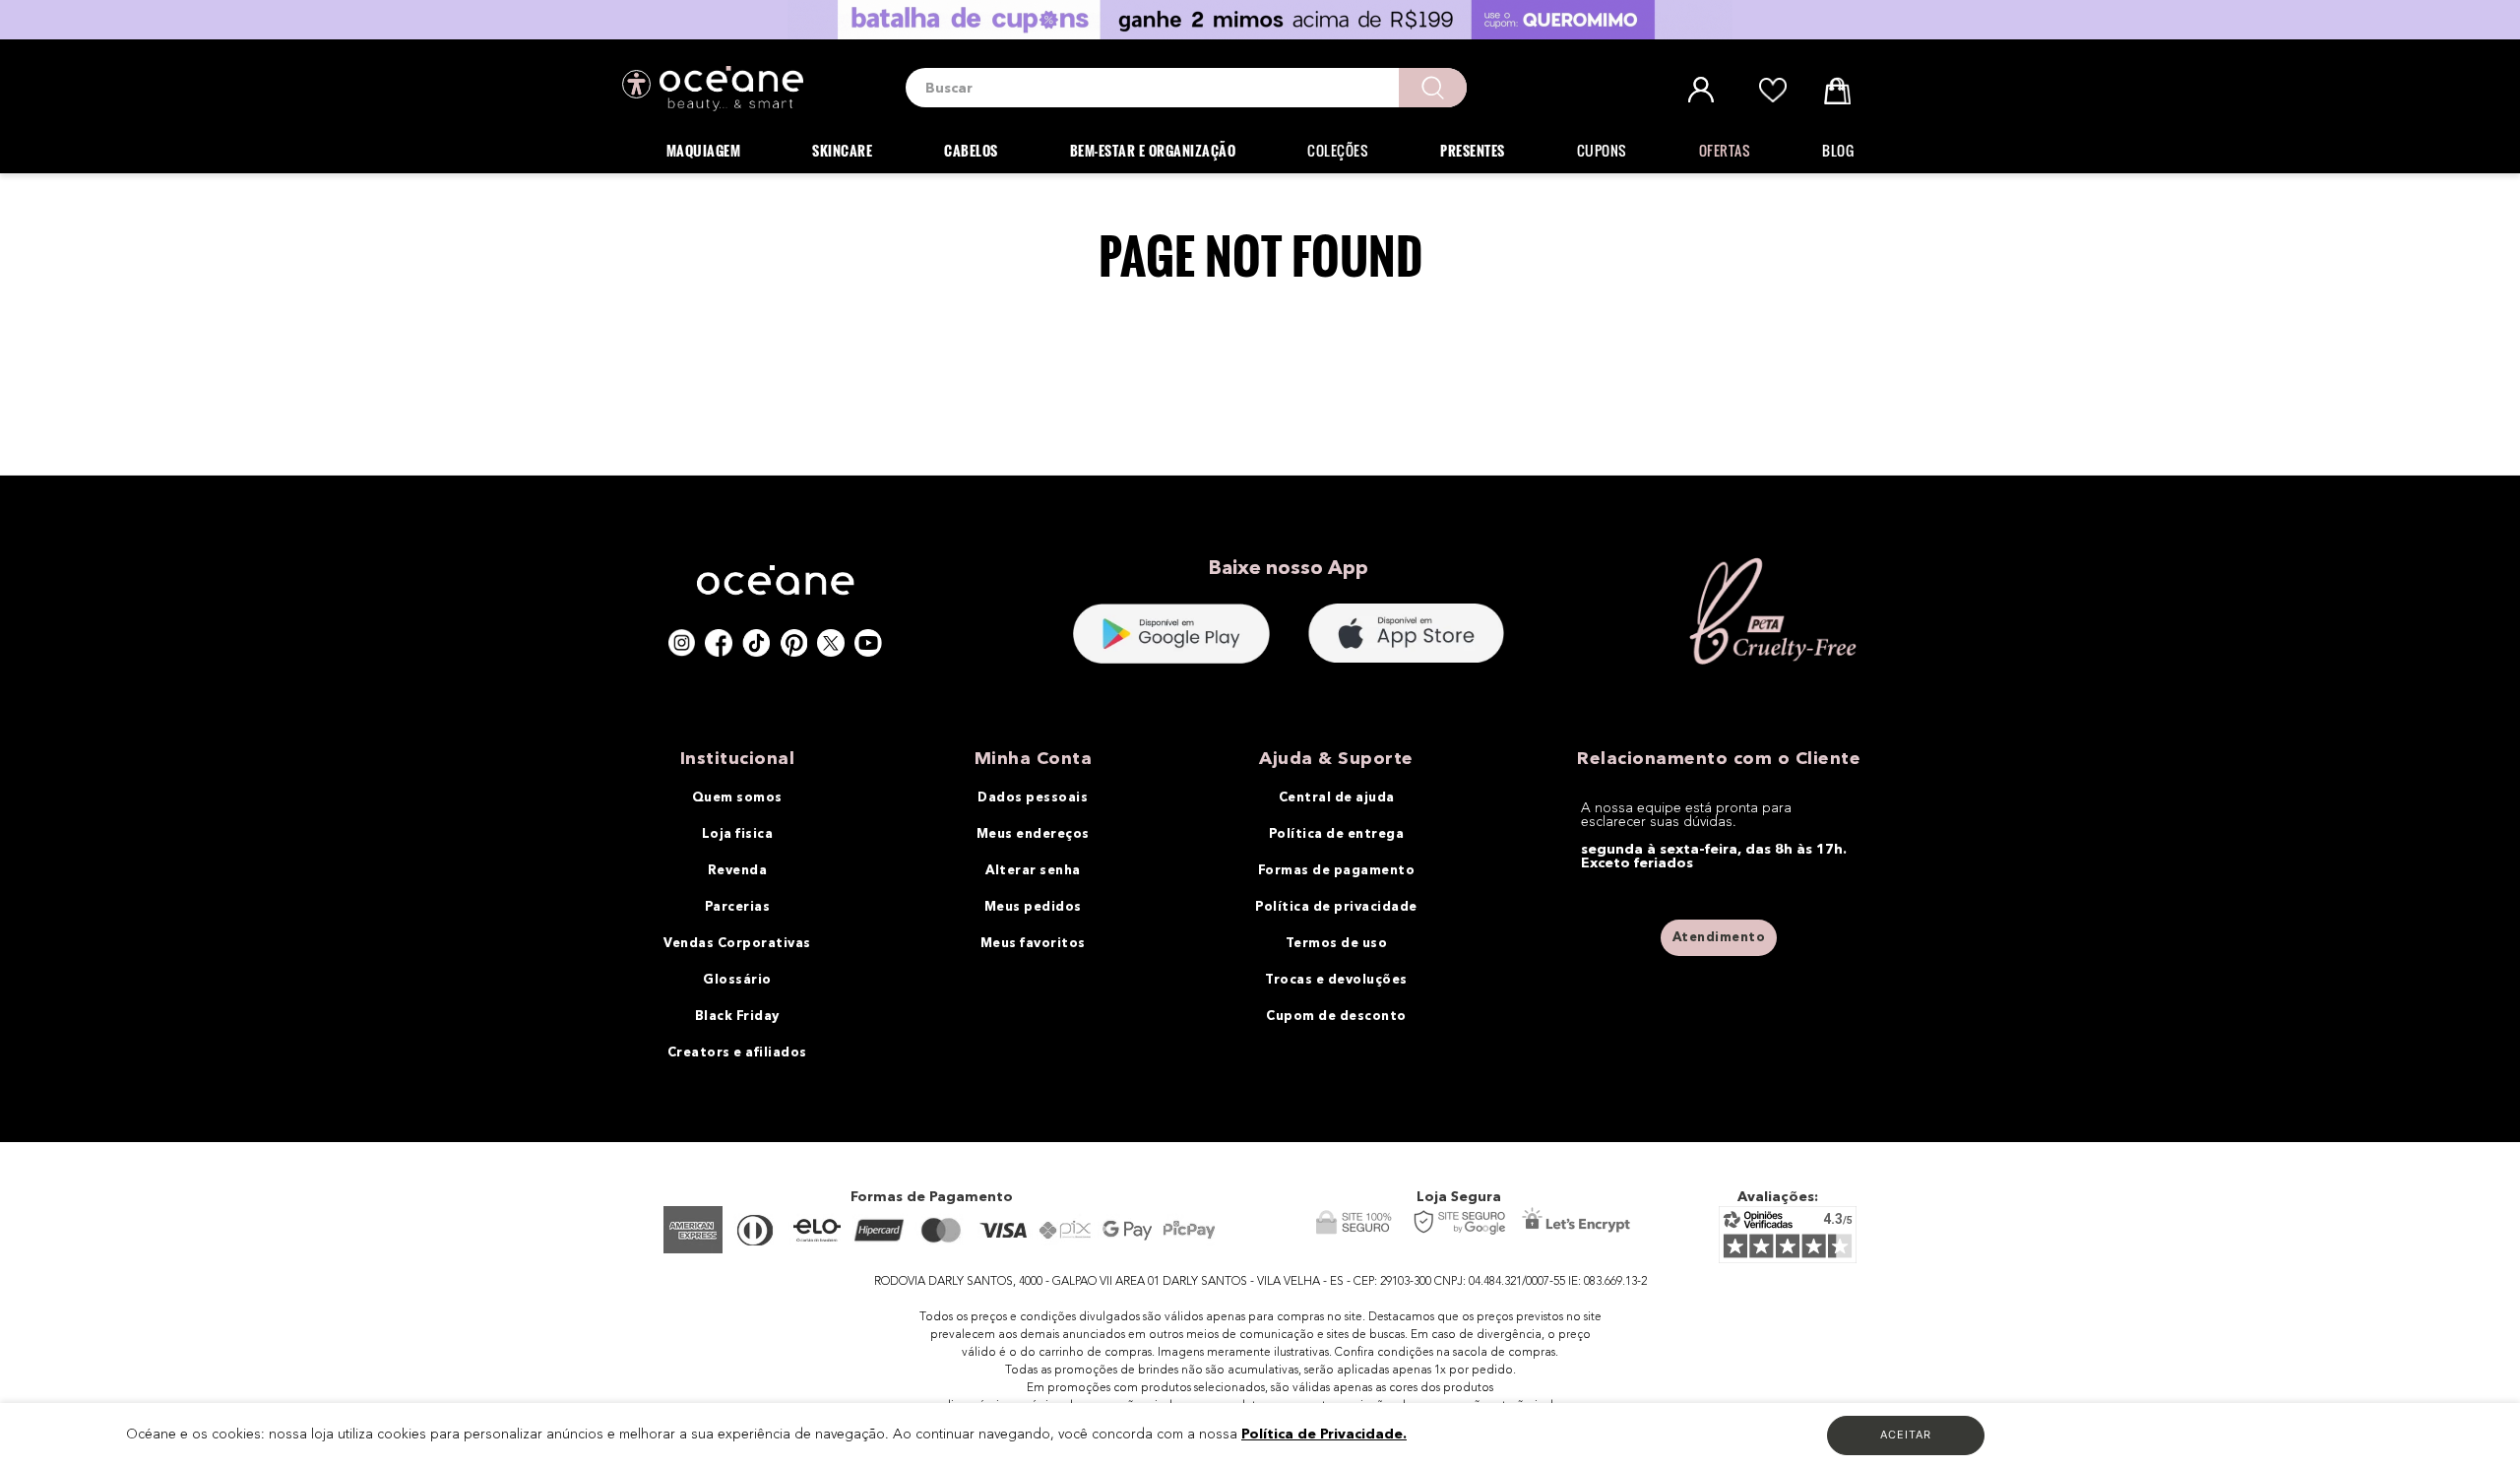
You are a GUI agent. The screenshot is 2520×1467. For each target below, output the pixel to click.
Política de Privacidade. (1324, 1435)
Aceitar (1906, 1435)
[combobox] (1186, 88)
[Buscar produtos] (1433, 88)
